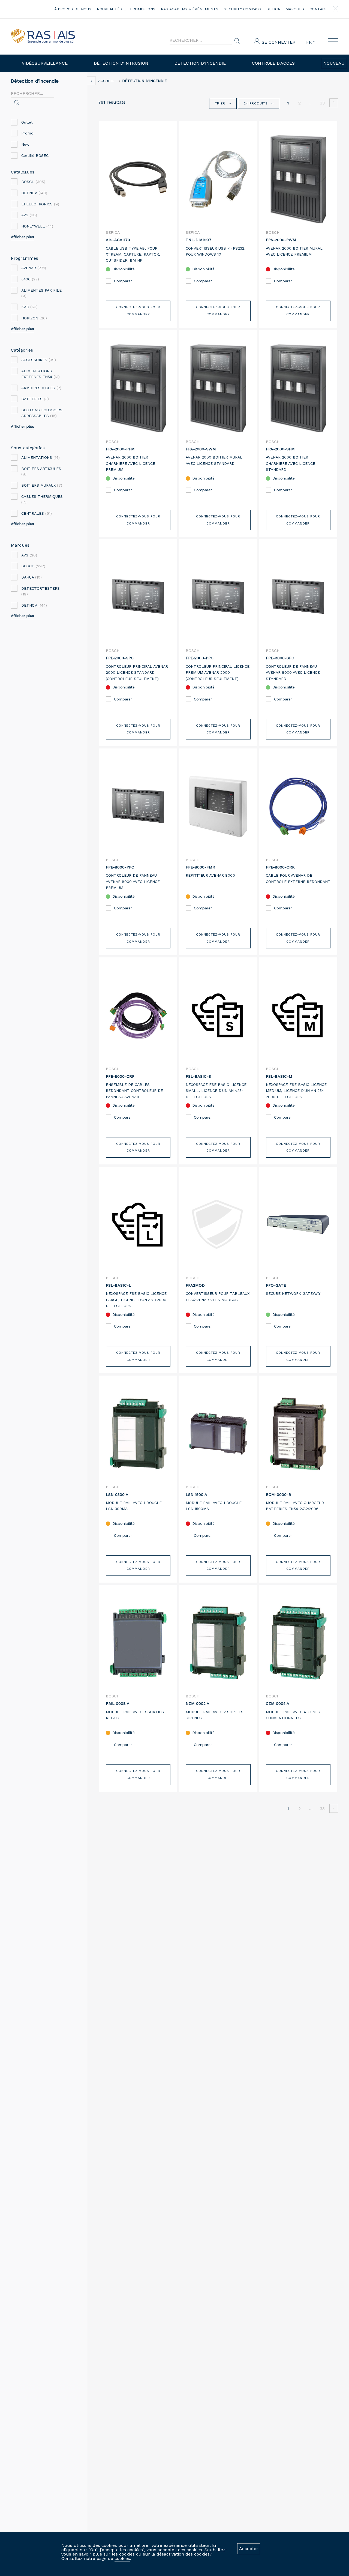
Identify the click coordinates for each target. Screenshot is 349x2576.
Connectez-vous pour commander (138, 311)
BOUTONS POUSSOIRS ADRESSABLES (42, 413)
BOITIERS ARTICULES (41, 471)
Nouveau (334, 63)
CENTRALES (37, 513)
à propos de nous (73, 9)
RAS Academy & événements (190, 9)
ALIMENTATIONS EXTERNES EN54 (40, 374)
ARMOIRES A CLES (41, 388)
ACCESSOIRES (39, 360)
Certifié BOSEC (35, 155)
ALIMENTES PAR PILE (41, 293)
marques (295, 9)
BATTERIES (35, 399)
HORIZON (34, 318)
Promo (27, 133)
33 (322, 103)
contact (318, 9)
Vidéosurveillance (45, 63)
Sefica (273, 9)
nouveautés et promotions (126, 9)
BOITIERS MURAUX (42, 485)
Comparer (123, 281)
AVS (29, 215)
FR (310, 42)
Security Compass (243, 9)
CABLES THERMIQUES (42, 499)
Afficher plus (22, 237)
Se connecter (279, 42)
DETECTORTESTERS (40, 591)
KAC (29, 307)
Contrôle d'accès (273, 63)
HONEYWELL (37, 226)
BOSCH (33, 182)
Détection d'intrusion (121, 63)
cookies (122, 2558)
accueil (106, 81)
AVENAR (34, 268)
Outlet (27, 122)
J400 (30, 279)
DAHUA (31, 577)
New (25, 144)
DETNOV (34, 193)
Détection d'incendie (200, 63)
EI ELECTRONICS (40, 204)
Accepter (249, 2549)
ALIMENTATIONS (40, 457)
